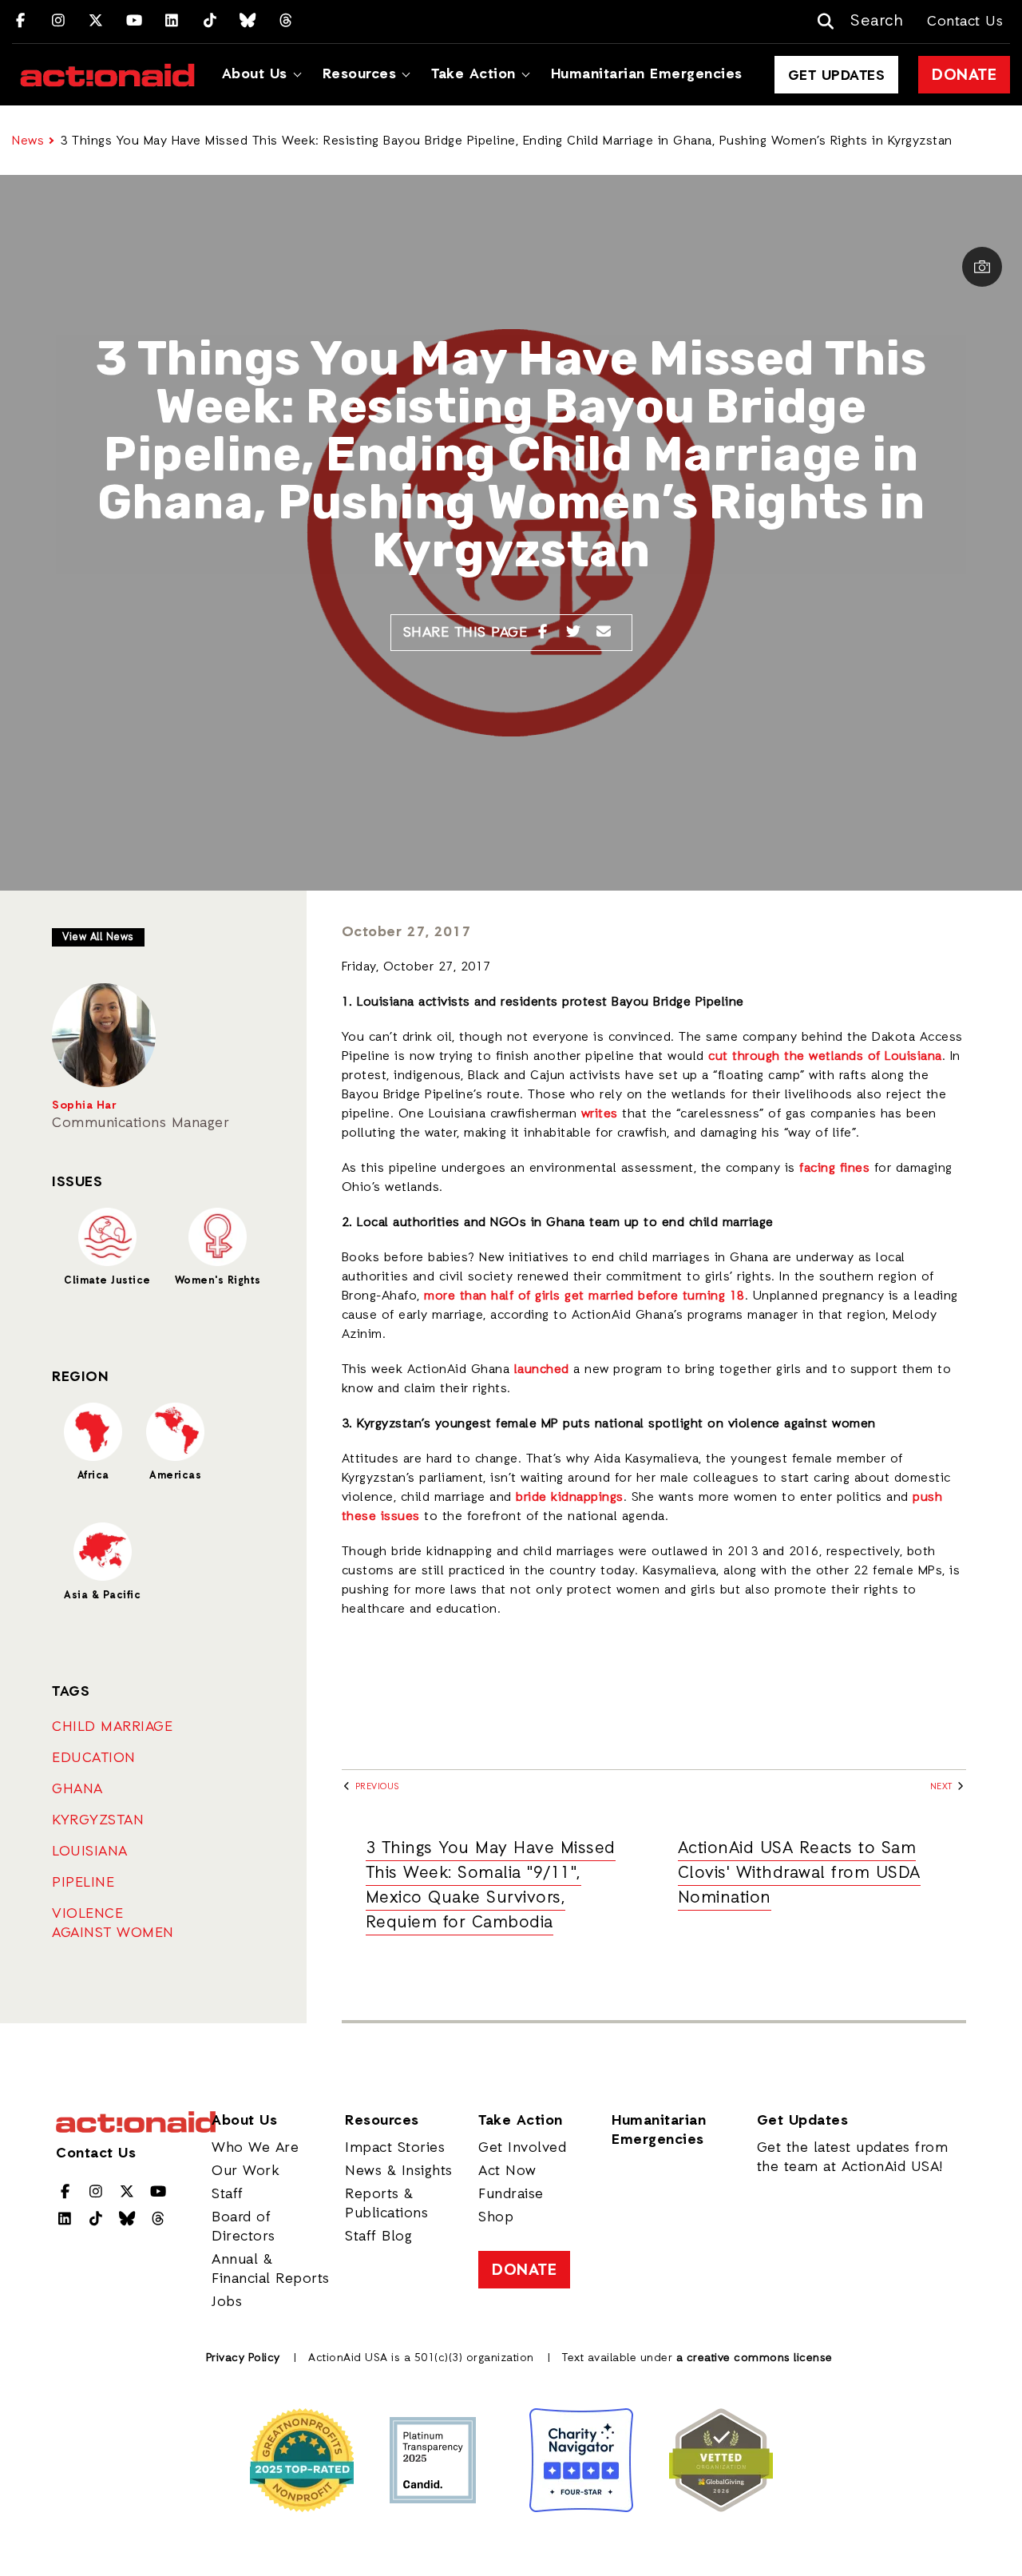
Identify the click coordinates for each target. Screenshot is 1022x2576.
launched (542, 1370)
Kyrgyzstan (98, 1820)
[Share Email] (604, 633)
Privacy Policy (243, 2358)
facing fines (834, 1169)
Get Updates (837, 76)
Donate (964, 76)
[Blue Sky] (248, 22)
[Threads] (286, 22)
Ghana (77, 1789)
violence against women (113, 1923)
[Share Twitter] (574, 633)
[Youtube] (135, 22)
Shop (496, 2217)
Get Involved (522, 2148)
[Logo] (107, 75)
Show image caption (982, 267)
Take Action (473, 74)
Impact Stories (395, 2148)
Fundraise (511, 2194)
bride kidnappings (570, 1498)
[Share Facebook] (543, 633)
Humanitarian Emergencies (647, 74)
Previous (376, 1787)
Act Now (507, 2171)
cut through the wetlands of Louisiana (825, 1057)
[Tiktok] (210, 22)
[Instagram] (59, 22)
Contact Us (965, 22)
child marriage (112, 1727)
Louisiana (90, 1852)
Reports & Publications (386, 2204)
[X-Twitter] (96, 22)
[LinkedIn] (172, 22)
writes (600, 1114)
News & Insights (399, 2171)
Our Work (246, 2171)
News (28, 141)
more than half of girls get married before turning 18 (584, 1296)
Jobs (227, 2302)
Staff (228, 2194)
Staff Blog (378, 2237)
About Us (255, 74)
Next (943, 1787)
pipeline (83, 1883)
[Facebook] (20, 22)
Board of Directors (244, 2227)
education (94, 1758)
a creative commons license (755, 2358)
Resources (360, 74)
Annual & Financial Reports (271, 2269)
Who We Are (255, 2148)
